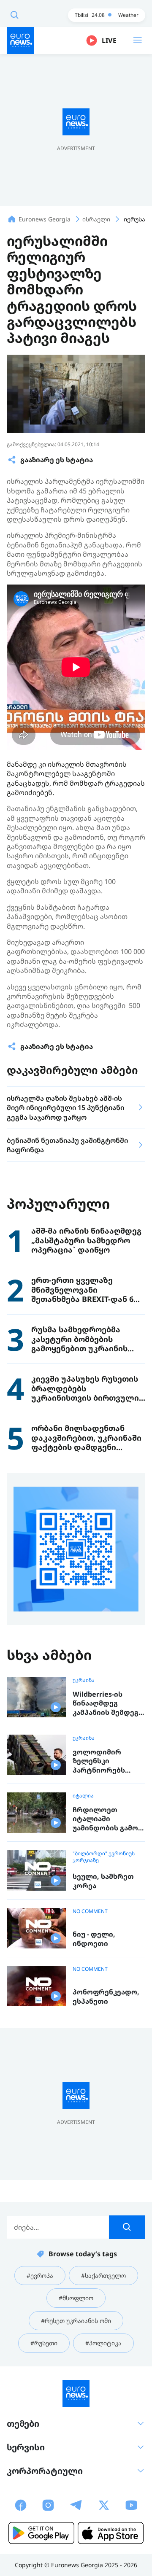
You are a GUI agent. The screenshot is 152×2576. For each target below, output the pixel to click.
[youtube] (131, 2505)
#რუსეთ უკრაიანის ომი (76, 2321)
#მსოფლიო (76, 2298)
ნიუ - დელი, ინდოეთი (94, 1939)
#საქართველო (103, 2276)
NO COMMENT (90, 1911)
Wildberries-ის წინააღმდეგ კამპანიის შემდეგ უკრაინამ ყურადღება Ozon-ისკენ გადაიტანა (106, 1704)
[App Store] (111, 2533)
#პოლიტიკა (103, 2343)
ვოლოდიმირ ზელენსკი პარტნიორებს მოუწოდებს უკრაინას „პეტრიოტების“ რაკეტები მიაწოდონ (102, 1761)
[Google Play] (41, 2533)
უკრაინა (84, 1680)
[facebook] (21, 2505)
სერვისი (26, 2447)
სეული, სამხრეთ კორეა (103, 1881)
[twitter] (104, 2505)
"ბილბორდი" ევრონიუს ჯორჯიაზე (104, 1857)
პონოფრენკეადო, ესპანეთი (106, 1997)
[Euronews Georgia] (20, 40)
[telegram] (76, 2505)
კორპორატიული (45, 2471)
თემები (23, 2424)
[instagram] (48, 2505)
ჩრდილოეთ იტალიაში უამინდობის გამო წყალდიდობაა (105, 1819)
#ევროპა (40, 2276)
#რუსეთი (44, 2343)
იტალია (83, 1796)
